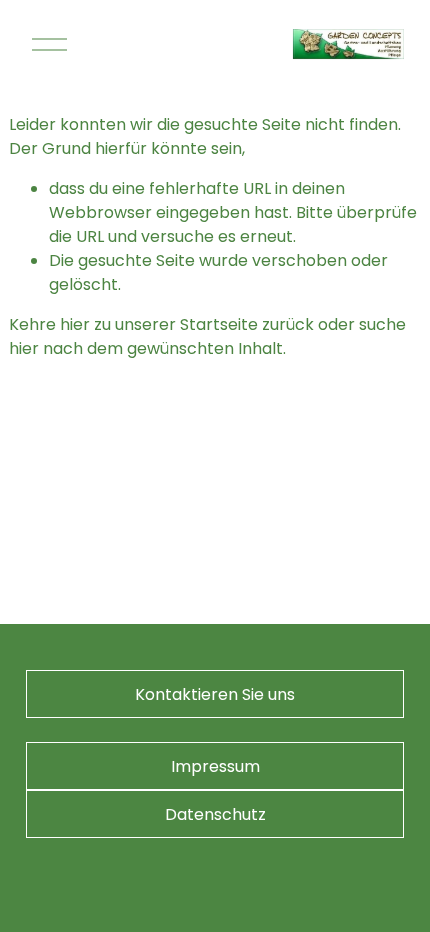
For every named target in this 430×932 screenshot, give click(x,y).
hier (75, 324)
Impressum (215, 766)
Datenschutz (215, 814)
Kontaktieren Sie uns (215, 694)
